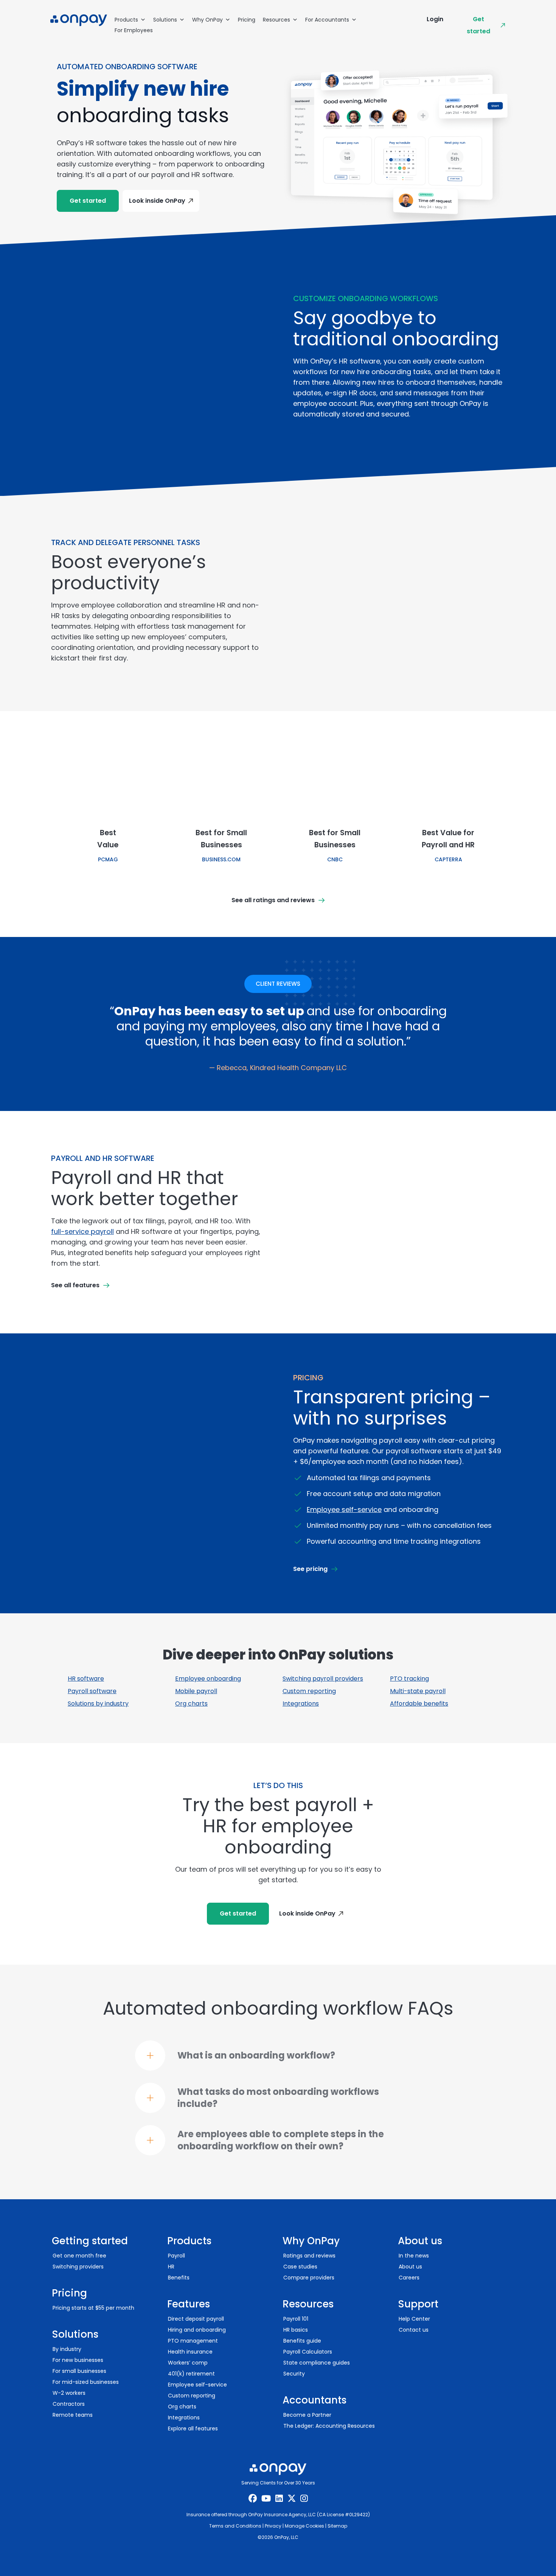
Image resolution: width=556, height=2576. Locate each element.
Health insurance (190, 2352)
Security (294, 2374)
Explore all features (193, 2428)
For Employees (134, 30)
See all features (75, 1285)
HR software (86, 1679)
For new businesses (78, 2360)
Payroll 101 (296, 2319)
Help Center (414, 2319)
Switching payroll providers (323, 1679)
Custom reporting (309, 1691)
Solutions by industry (98, 1704)
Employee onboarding (208, 1679)
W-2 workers (69, 2393)
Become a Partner (307, 2415)
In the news (414, 2256)
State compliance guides (317, 2363)
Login (435, 19)
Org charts (191, 1704)
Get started (478, 25)
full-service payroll (82, 1231)
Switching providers (78, 2267)
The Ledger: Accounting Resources (329, 2426)
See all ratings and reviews (273, 900)
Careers (409, 2278)
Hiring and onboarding (197, 2330)
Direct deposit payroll (196, 2319)
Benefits (179, 2278)
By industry (67, 2349)
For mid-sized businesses (86, 2382)
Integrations (301, 1704)
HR (171, 2267)
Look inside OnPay (157, 201)
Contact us (414, 2330)
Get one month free (79, 2256)
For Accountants (327, 20)
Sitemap (337, 2526)
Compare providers (309, 2278)
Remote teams (73, 2415)
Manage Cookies (304, 2526)
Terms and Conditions (235, 2526)
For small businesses (79, 2371)
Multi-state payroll (418, 1691)
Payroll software (92, 1691)
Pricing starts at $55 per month (93, 2308)
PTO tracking (409, 1679)
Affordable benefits (419, 1704)
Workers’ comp (188, 2363)
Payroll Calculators (308, 2352)
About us (410, 2267)
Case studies (300, 2267)
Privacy (273, 2526)
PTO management (193, 2341)
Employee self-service (344, 1509)
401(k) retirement (191, 2374)
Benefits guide (302, 2341)
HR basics (296, 2330)
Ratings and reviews (309, 2256)
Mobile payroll (196, 1691)
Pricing (247, 20)
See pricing (310, 1569)
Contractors (69, 2404)
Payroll (176, 2256)
